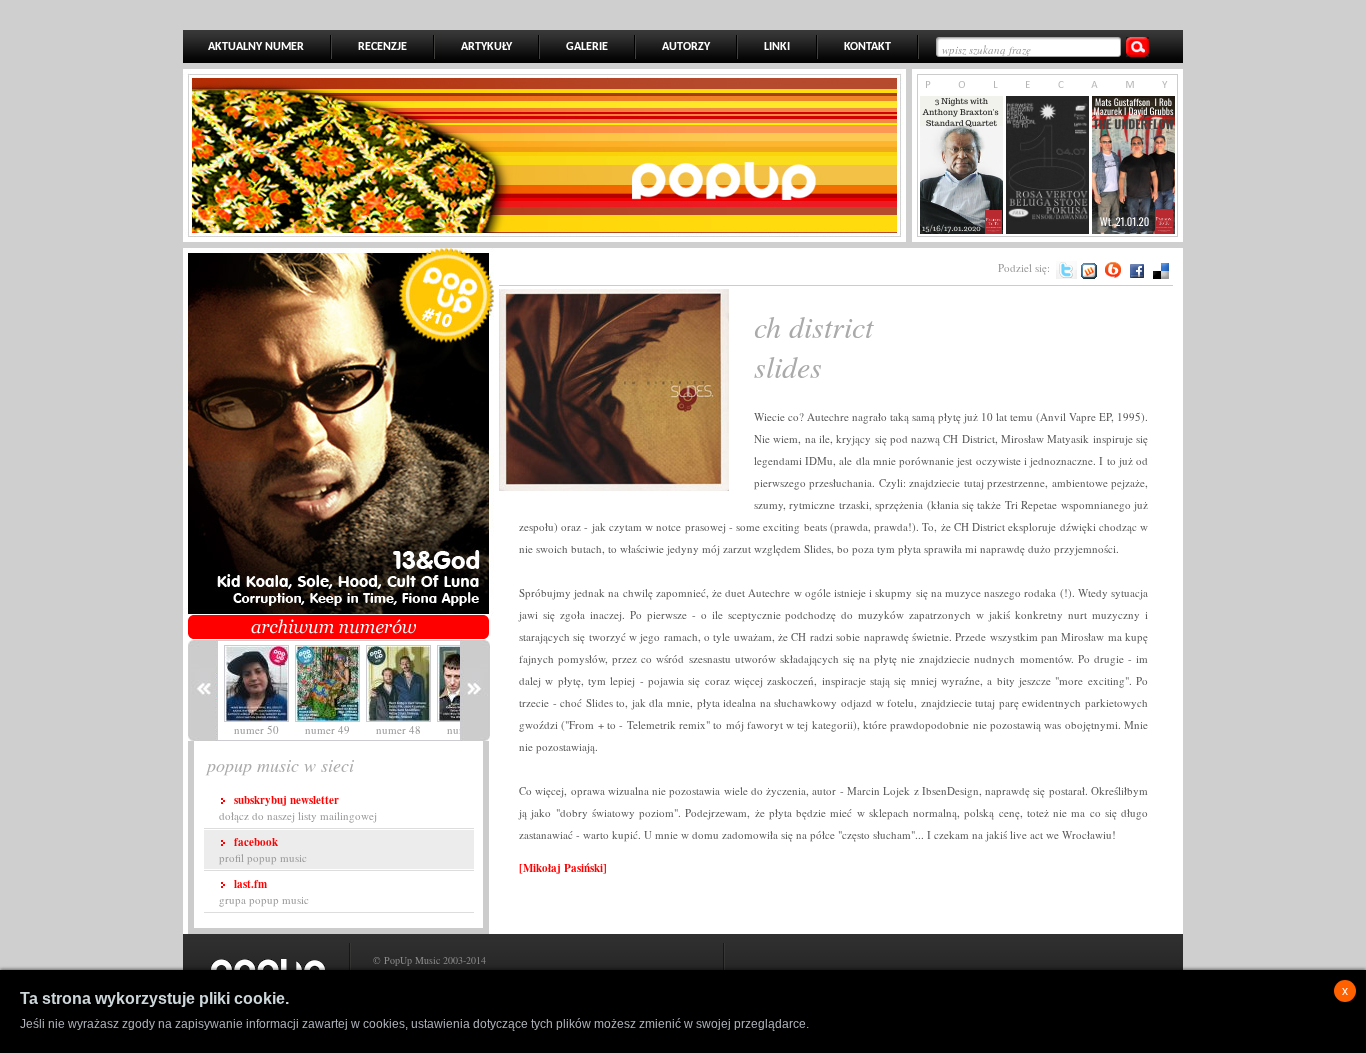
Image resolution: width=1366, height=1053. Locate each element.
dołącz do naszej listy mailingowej (298, 807)
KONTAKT (867, 47)
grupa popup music (264, 891)
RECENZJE (382, 47)
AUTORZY (686, 47)
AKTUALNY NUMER (256, 47)
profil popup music (263, 849)
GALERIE (587, 47)
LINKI (777, 47)
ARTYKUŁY (486, 47)
